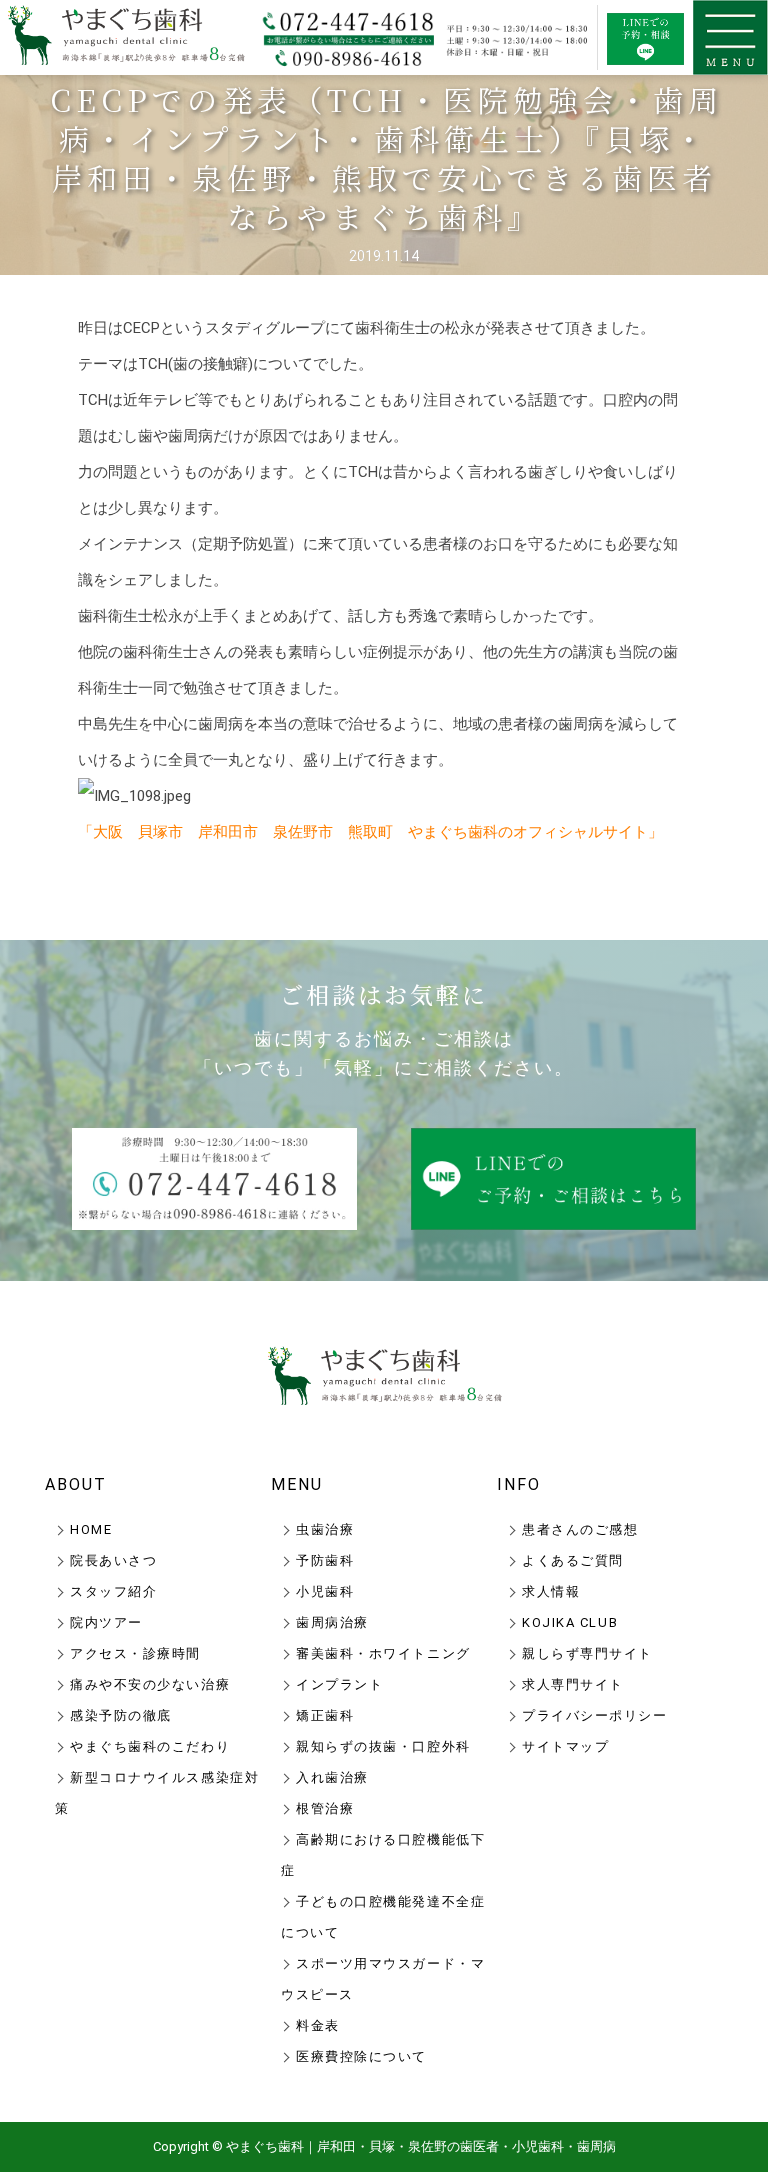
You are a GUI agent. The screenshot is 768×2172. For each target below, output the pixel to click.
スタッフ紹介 (113, 1591)
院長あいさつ (113, 1560)
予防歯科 (325, 1560)
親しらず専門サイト (587, 1653)
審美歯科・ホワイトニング (383, 1653)
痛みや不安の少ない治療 (150, 1684)
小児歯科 (325, 1591)
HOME (91, 1529)
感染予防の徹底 (121, 1715)
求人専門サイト (573, 1684)
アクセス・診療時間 (135, 1653)
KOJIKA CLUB (570, 1622)
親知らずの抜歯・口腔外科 (383, 1746)
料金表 (318, 2025)
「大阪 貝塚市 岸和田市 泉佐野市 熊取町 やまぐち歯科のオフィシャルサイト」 (370, 832)
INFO (519, 1484)
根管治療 (325, 1808)
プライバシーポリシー (595, 1715)
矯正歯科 (325, 1715)
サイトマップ (565, 1746)
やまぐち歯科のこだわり (150, 1746)
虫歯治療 (325, 1529)
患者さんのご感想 (580, 1529)
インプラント (339, 1684)
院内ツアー (106, 1622)
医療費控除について (361, 2056)
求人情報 (551, 1591)
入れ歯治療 (332, 1777)
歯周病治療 (332, 1622)
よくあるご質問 (573, 1560)
